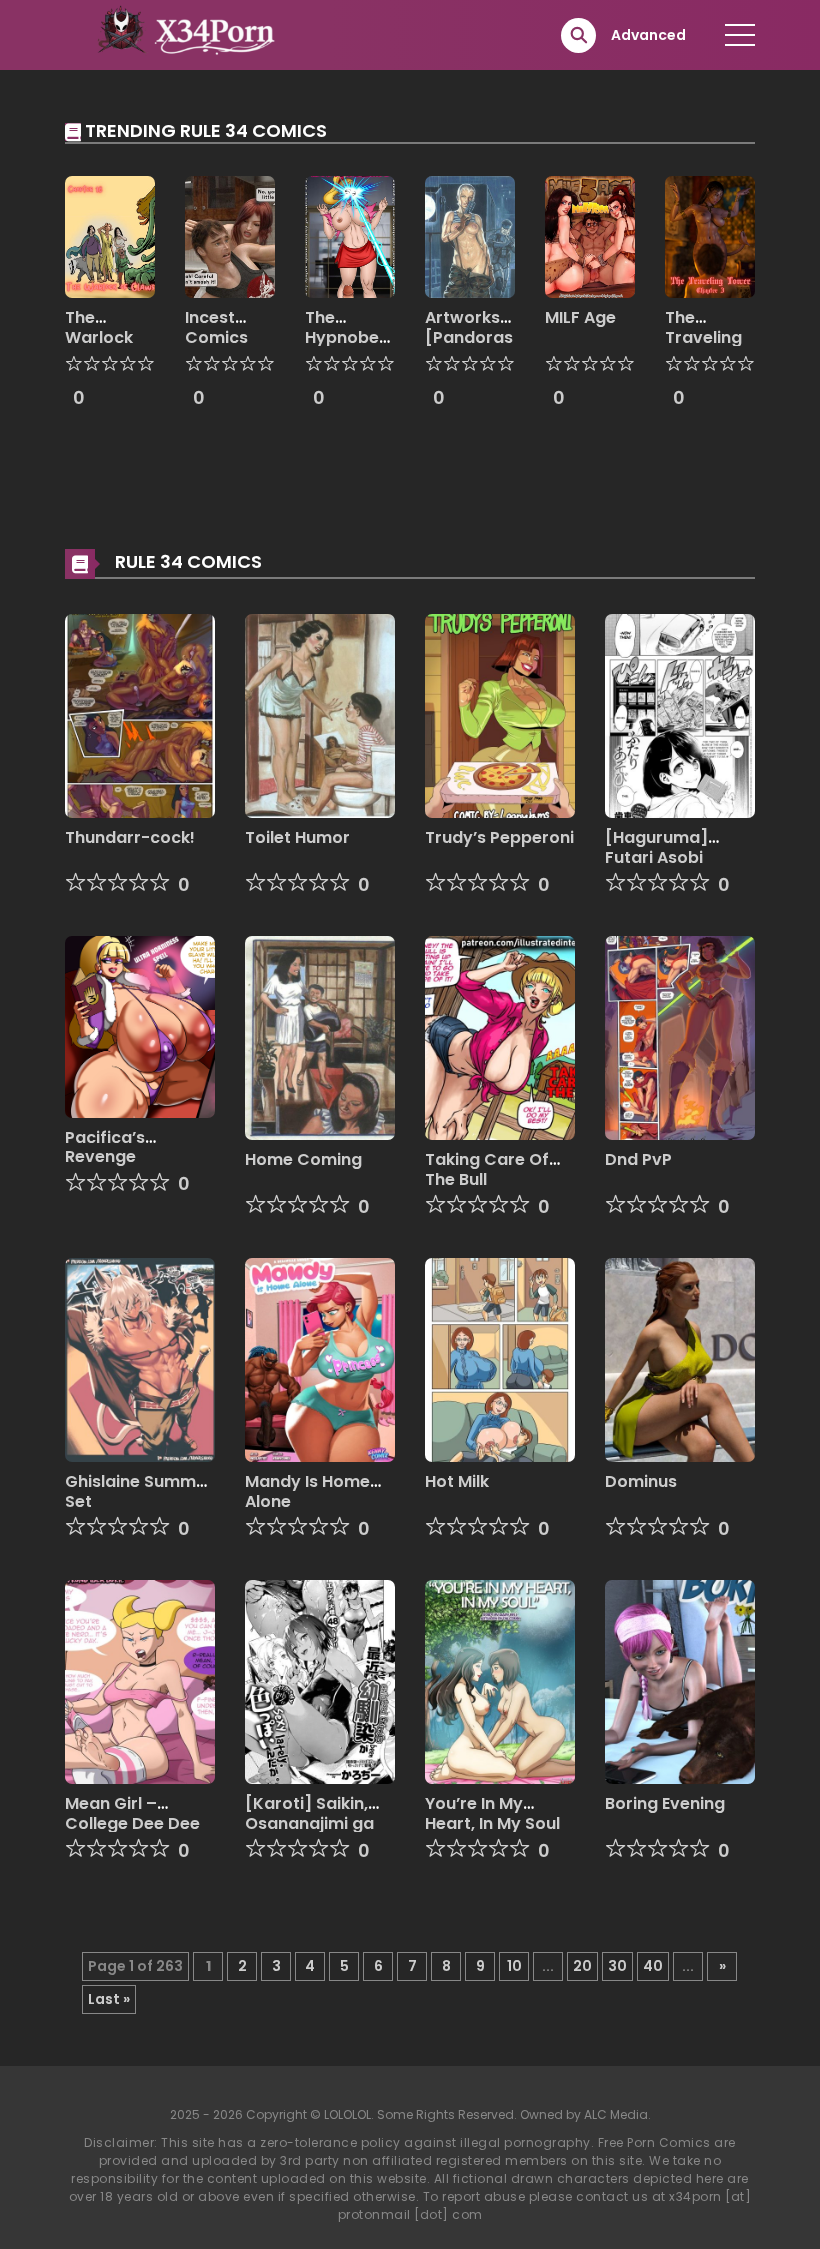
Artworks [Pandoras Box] (469, 336)
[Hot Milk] (500, 1359)
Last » (109, 1999)
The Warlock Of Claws (102, 336)
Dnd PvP (638, 1159)
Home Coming (303, 1159)
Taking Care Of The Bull (487, 1169)
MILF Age (580, 317)
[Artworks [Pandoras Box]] (470, 236)
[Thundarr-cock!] (140, 715)
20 (582, 1966)
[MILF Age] (590, 236)
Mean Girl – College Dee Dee (132, 1813)
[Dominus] (680, 1359)
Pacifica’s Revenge (105, 1147)
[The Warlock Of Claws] (110, 236)
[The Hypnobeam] (350, 236)
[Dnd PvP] (680, 1037)
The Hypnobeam (355, 327)
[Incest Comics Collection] (230, 236)
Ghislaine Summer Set (139, 1491)
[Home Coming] (320, 1037)
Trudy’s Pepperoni (499, 837)
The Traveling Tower (703, 336)
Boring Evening (665, 1803)
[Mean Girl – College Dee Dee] (140, 1681)
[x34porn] (181, 34)
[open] (740, 35)
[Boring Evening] (680, 1681)
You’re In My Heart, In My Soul (492, 1813)
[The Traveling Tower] (710, 236)
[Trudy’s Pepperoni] (500, 715)
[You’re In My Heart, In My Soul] (500, 1681)
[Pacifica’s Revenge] (140, 1026)
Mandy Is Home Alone (307, 1491)
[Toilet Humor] (320, 715)
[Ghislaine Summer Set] (140, 1359)
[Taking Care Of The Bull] (500, 1037)
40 (653, 1966)
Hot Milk (457, 1481)
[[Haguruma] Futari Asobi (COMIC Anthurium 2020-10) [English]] (680, 715)
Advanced (648, 35)
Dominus (641, 1481)
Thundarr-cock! (130, 837)
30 (617, 1966)
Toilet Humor (297, 837)
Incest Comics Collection (227, 336)
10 (514, 1966)
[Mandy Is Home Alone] (320, 1359)
